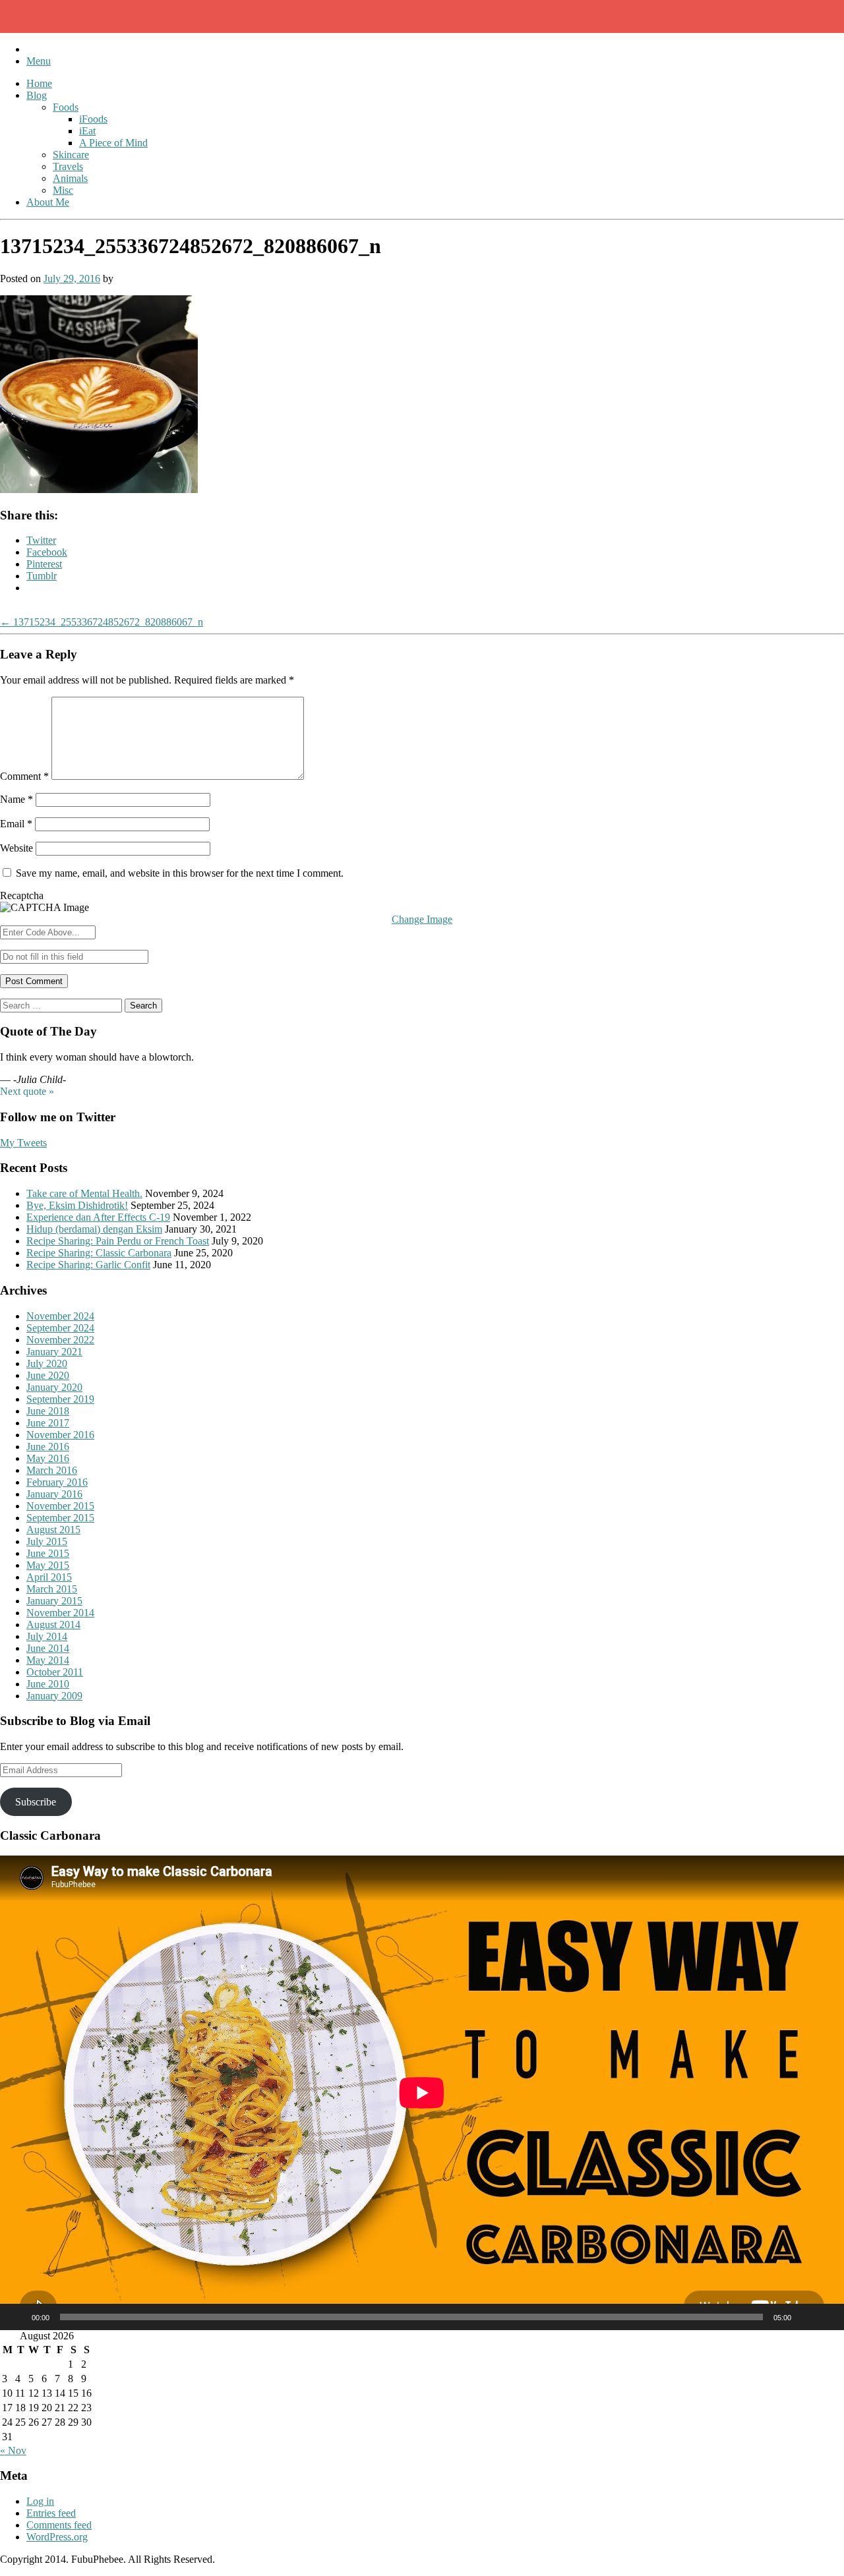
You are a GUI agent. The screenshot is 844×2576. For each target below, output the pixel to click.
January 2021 (54, 1352)
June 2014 (48, 1648)
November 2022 (60, 1340)
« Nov (13, 2450)
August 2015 (53, 1530)
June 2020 (48, 1375)
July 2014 (47, 1636)
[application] (422, 2093)
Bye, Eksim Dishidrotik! (77, 1205)
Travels (68, 166)
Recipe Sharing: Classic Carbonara (99, 1253)
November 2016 (60, 1435)
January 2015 (54, 1601)
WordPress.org (57, 2537)
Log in (40, 2501)
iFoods (93, 119)
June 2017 (48, 1423)
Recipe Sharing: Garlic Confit (88, 1265)
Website (16, 848)
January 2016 (54, 1494)
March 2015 (52, 1589)
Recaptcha (22, 895)
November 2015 (60, 1506)
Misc (63, 190)
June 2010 (48, 1684)
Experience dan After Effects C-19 (98, 1217)
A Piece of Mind (113, 143)
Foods (66, 107)
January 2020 (54, 1387)
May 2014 (48, 1660)
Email (16, 824)
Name (16, 799)
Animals (70, 178)
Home (39, 83)
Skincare (71, 155)
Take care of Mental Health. (84, 1193)
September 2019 (60, 1399)
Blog (37, 95)
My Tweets (23, 1143)
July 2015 (47, 1541)
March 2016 (52, 1470)
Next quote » (27, 1091)
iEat (87, 131)
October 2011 (55, 1672)
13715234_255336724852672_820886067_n (102, 622)
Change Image (422, 919)
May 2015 (48, 1565)
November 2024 (60, 1316)
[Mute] (806, 2317)
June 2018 (48, 1411)
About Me (48, 202)
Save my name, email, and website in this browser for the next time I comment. (180, 873)
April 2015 (49, 1577)
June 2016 (48, 1447)
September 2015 (60, 1518)
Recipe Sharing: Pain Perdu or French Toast (118, 1241)
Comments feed (59, 2525)
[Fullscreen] (827, 2317)
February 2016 (57, 1482)
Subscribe (36, 1802)
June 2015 (48, 1553)
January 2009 (54, 1696)
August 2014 (53, 1625)
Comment (24, 776)
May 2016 (48, 1458)
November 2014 (60, 1613)
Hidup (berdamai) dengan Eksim (94, 1229)
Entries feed (51, 2513)
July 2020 (47, 1363)
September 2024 (60, 1328)
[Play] (17, 2317)
